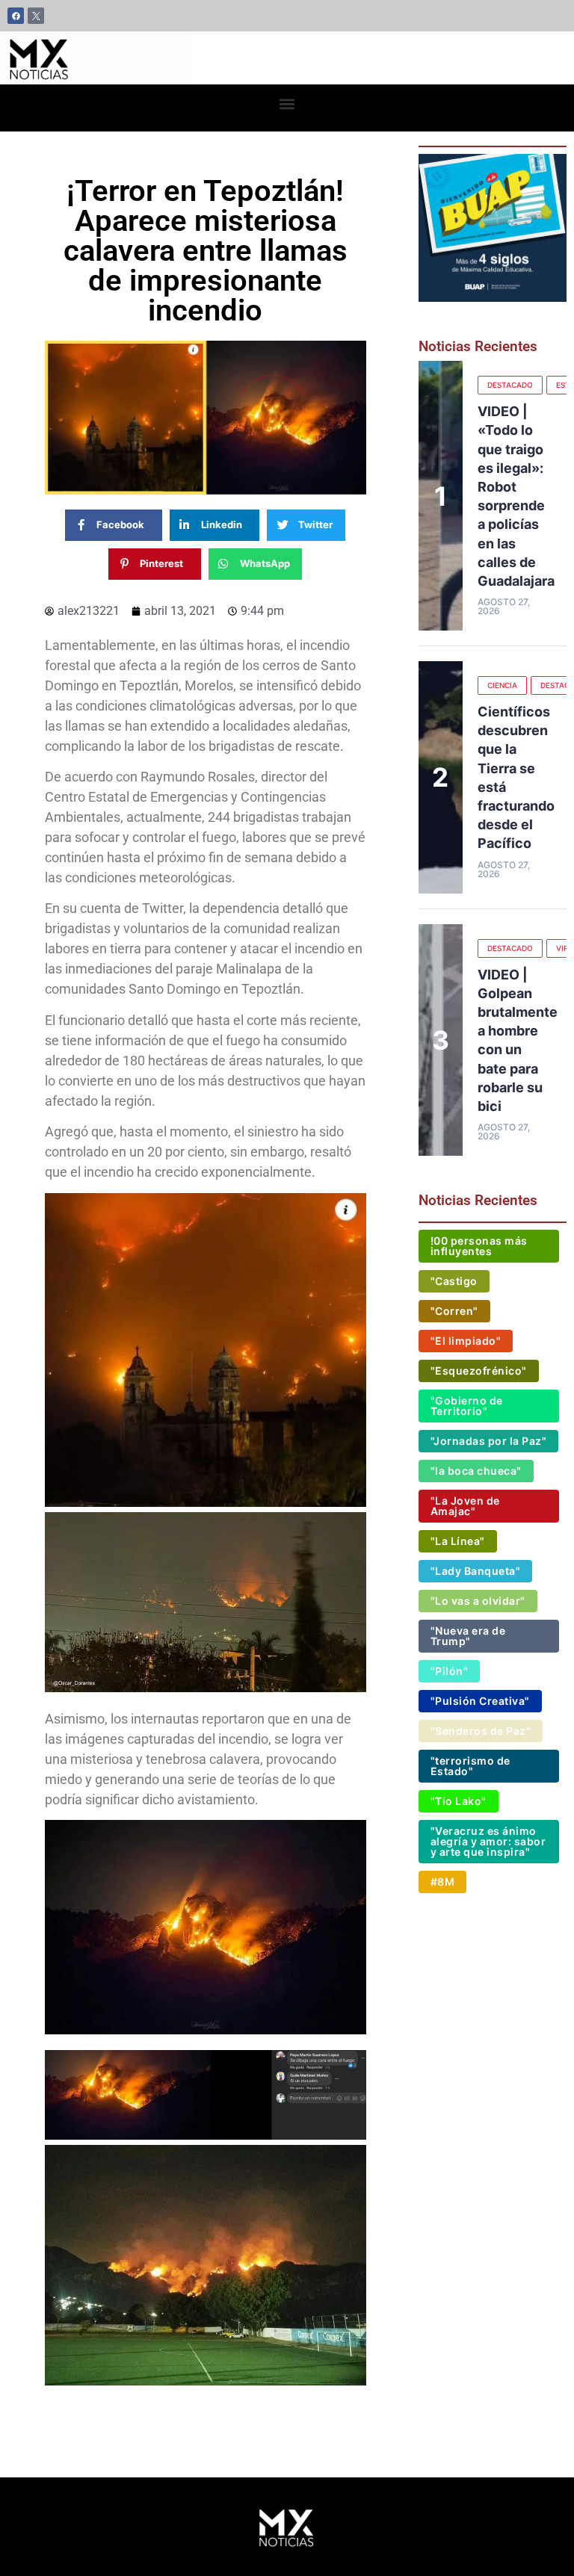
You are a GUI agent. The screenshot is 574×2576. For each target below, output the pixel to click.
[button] (287, 104)
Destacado (510, 385)
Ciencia (502, 685)
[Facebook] (16, 16)
